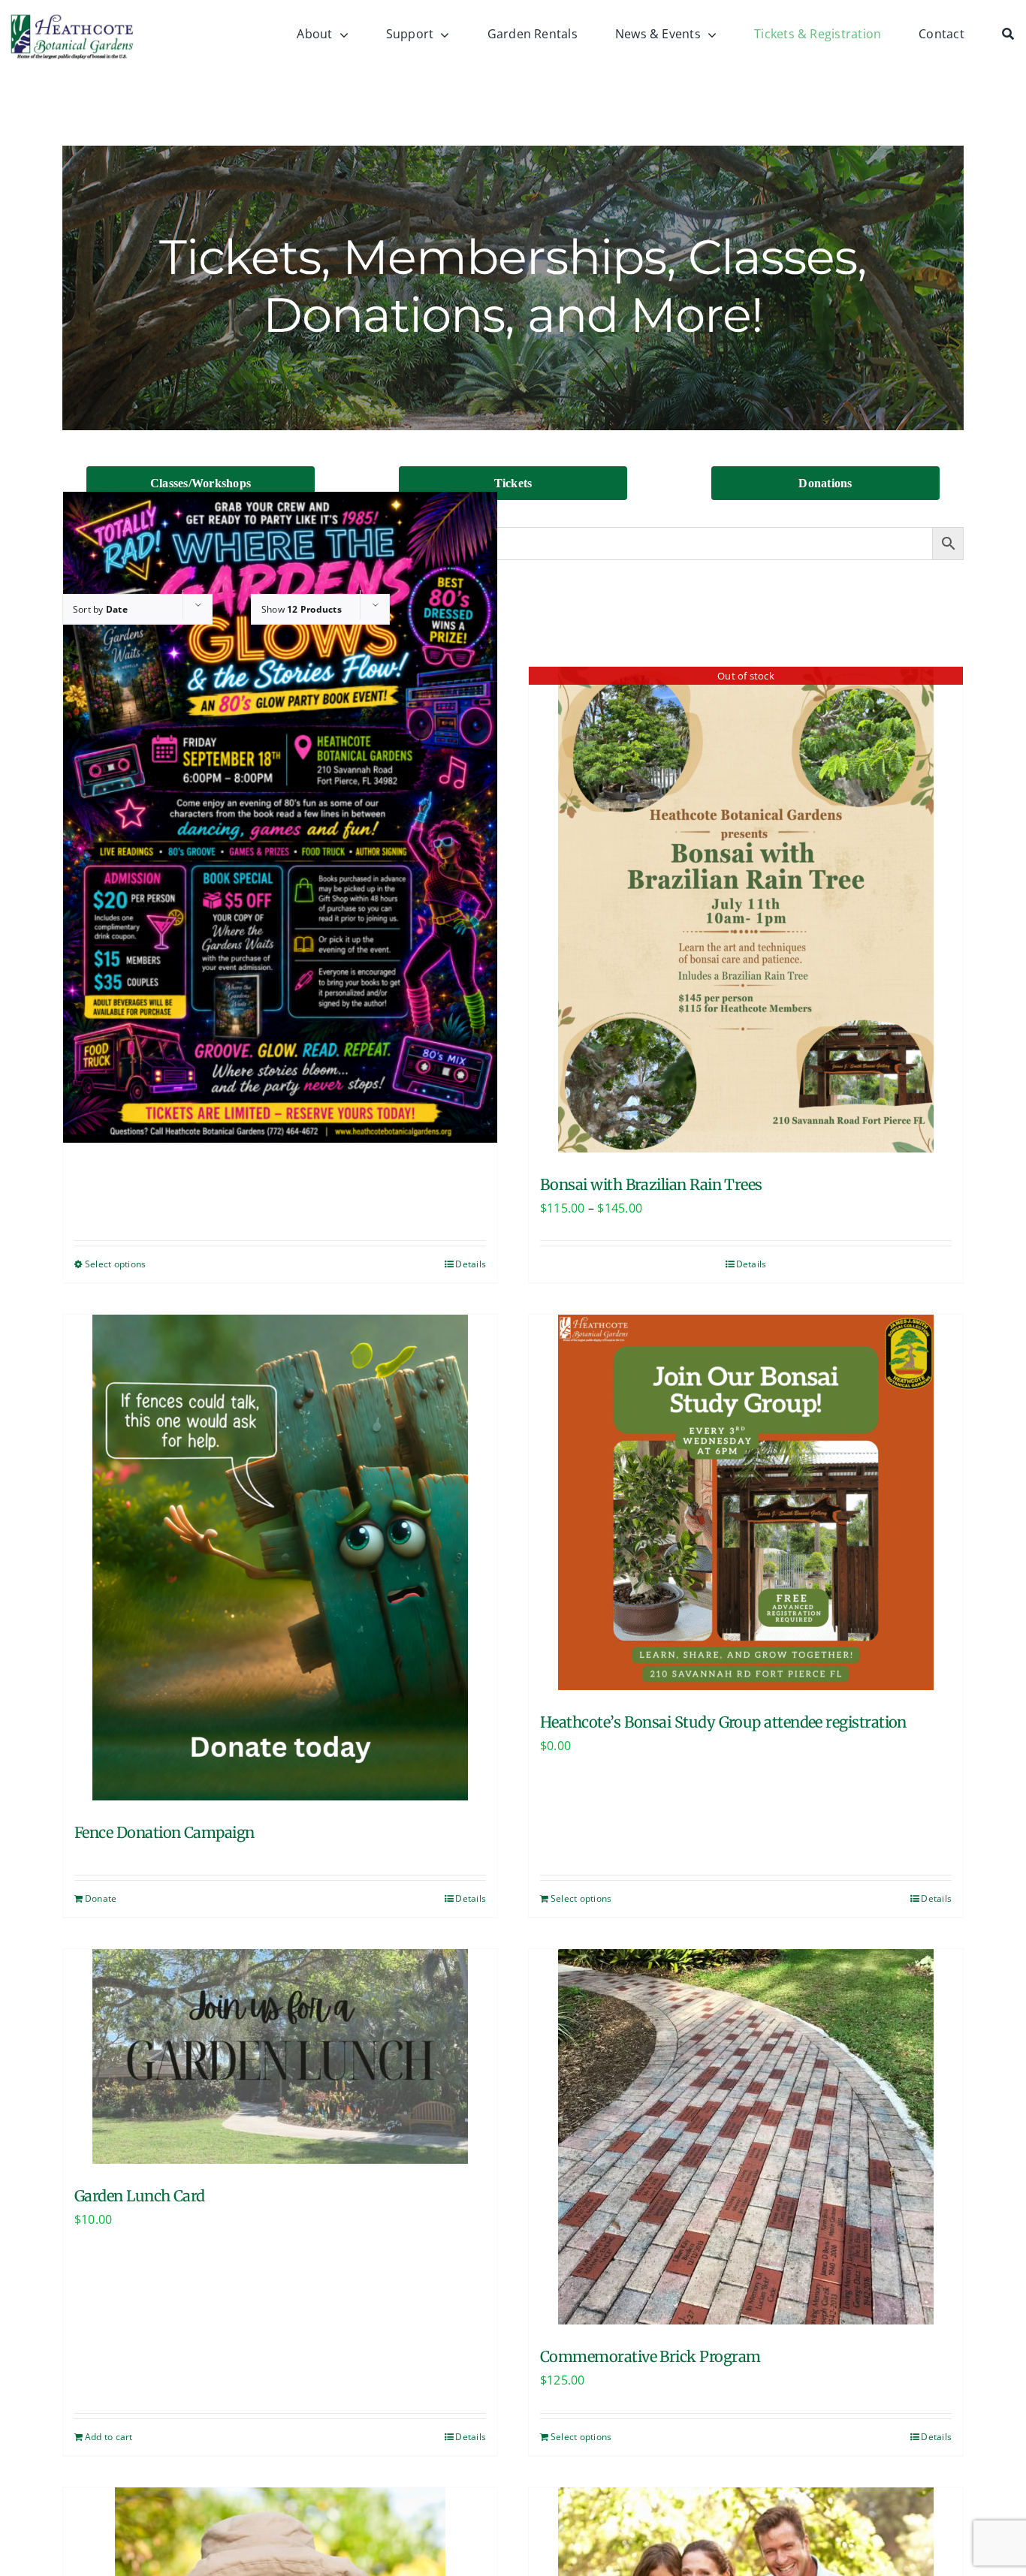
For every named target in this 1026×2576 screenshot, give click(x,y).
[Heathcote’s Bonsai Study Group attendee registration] (746, 1502)
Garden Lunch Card (140, 2196)
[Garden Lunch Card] (280, 2056)
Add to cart (109, 2437)
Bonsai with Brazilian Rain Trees (651, 1184)
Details (471, 1264)
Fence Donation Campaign (164, 1832)
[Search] (1014, 35)
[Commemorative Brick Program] (746, 2137)
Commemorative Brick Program (650, 2356)
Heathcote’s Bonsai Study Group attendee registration (723, 1722)
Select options (115, 1264)
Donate (101, 1898)
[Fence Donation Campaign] (280, 1558)
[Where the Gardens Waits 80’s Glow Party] (280, 818)
